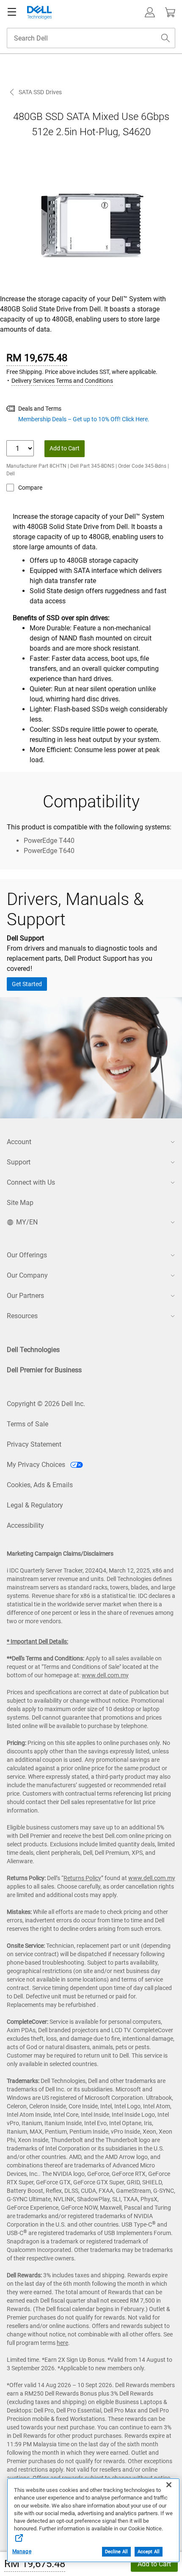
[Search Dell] (165, 38)
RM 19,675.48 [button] (35, 2564)
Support (19, 1162)
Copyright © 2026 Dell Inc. (46, 1404)
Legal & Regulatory (35, 1505)
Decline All (116, 2552)
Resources (22, 1316)
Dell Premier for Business (44, 1370)
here (62, 2343)
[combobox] (91, 38)
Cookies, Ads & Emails (40, 1485)
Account (19, 1142)
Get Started (27, 984)
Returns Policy (82, 1878)
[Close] (169, 2485)
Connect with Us (31, 1182)
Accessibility (25, 1525)
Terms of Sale (28, 1424)
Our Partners (25, 1296)
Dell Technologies (33, 1350)
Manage (22, 2551)
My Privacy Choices (37, 1465)
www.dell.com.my (105, 1675)
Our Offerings (27, 1255)
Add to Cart (154, 2564)
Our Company (27, 1275)
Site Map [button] (20, 1203)
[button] (150, 12)
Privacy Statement (34, 1444)
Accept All (149, 2552)
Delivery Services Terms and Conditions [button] (62, 381)
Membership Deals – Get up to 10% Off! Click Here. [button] (84, 419)
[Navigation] (12, 12)
